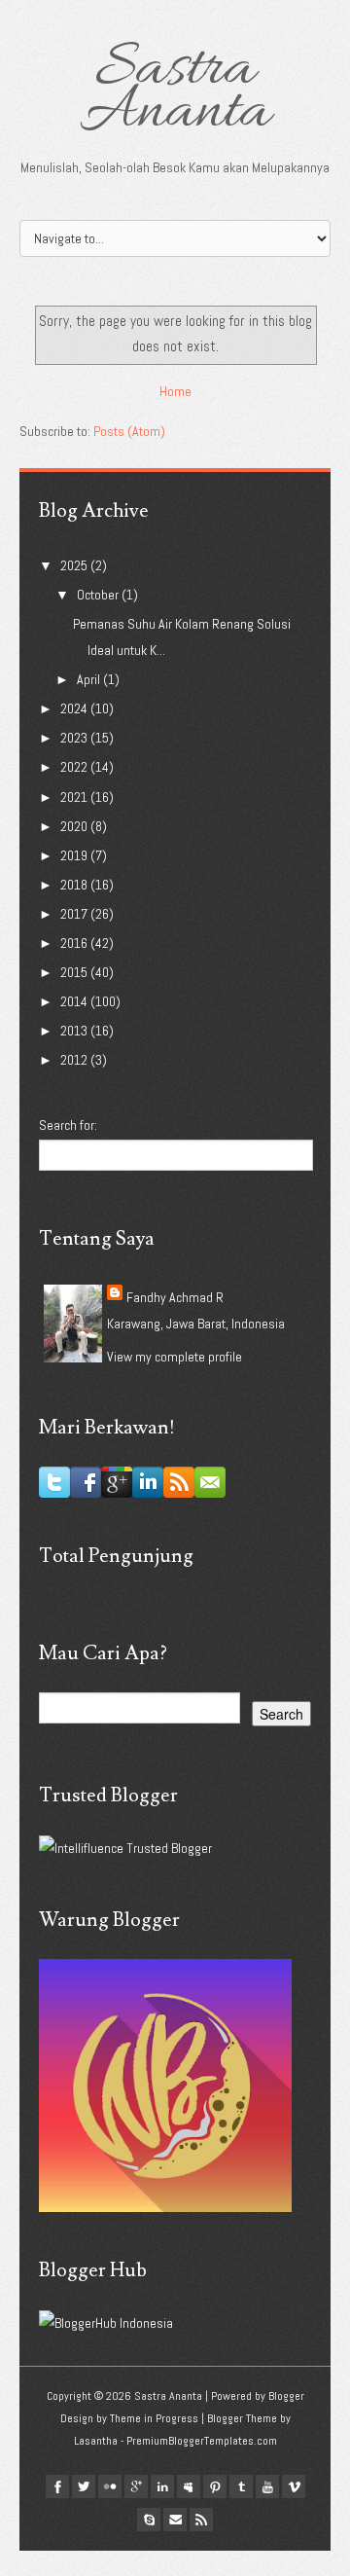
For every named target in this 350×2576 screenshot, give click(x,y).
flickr (110, 2486)
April (90, 679)
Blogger (286, 2396)
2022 (75, 767)
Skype (149, 2520)
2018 (75, 885)
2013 (75, 1031)
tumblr (241, 2486)
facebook (57, 2486)
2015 (75, 972)
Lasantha (96, 2441)
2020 (75, 826)
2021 (75, 797)
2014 (75, 1001)
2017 (75, 914)
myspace (189, 2486)
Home (175, 391)
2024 (75, 708)
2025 (75, 565)
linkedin (162, 2486)
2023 (75, 738)
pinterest (215, 2486)
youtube (267, 2486)
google (136, 2486)
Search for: (68, 1125)
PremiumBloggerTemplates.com (202, 2441)
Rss (201, 2520)
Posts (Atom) (129, 431)
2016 (75, 943)
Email (175, 2520)
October (99, 595)
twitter (84, 2486)
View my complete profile (175, 1357)
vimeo (294, 2486)
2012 (75, 1060)
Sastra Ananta (175, 91)
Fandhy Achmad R (175, 1297)
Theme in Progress (154, 2418)
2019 (75, 855)
